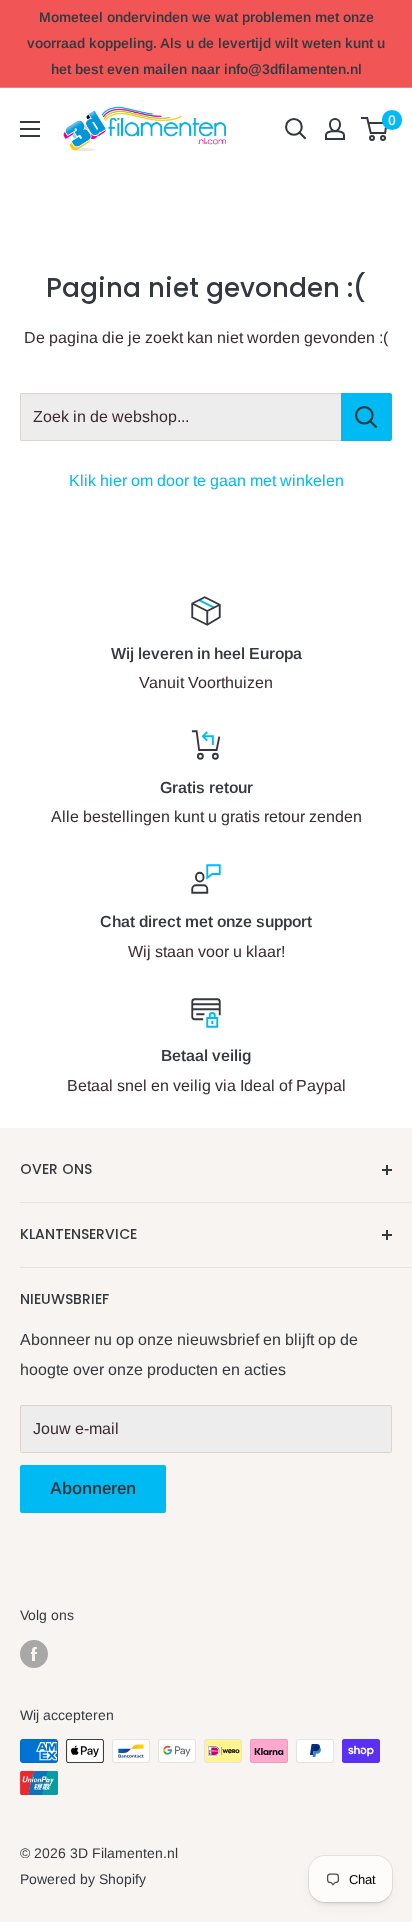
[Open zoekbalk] (296, 129)
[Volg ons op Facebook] (34, 1653)
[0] (375, 129)
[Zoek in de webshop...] (366, 417)
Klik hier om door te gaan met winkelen (206, 480)
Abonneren (93, 1488)
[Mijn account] (335, 129)
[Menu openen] (30, 129)
